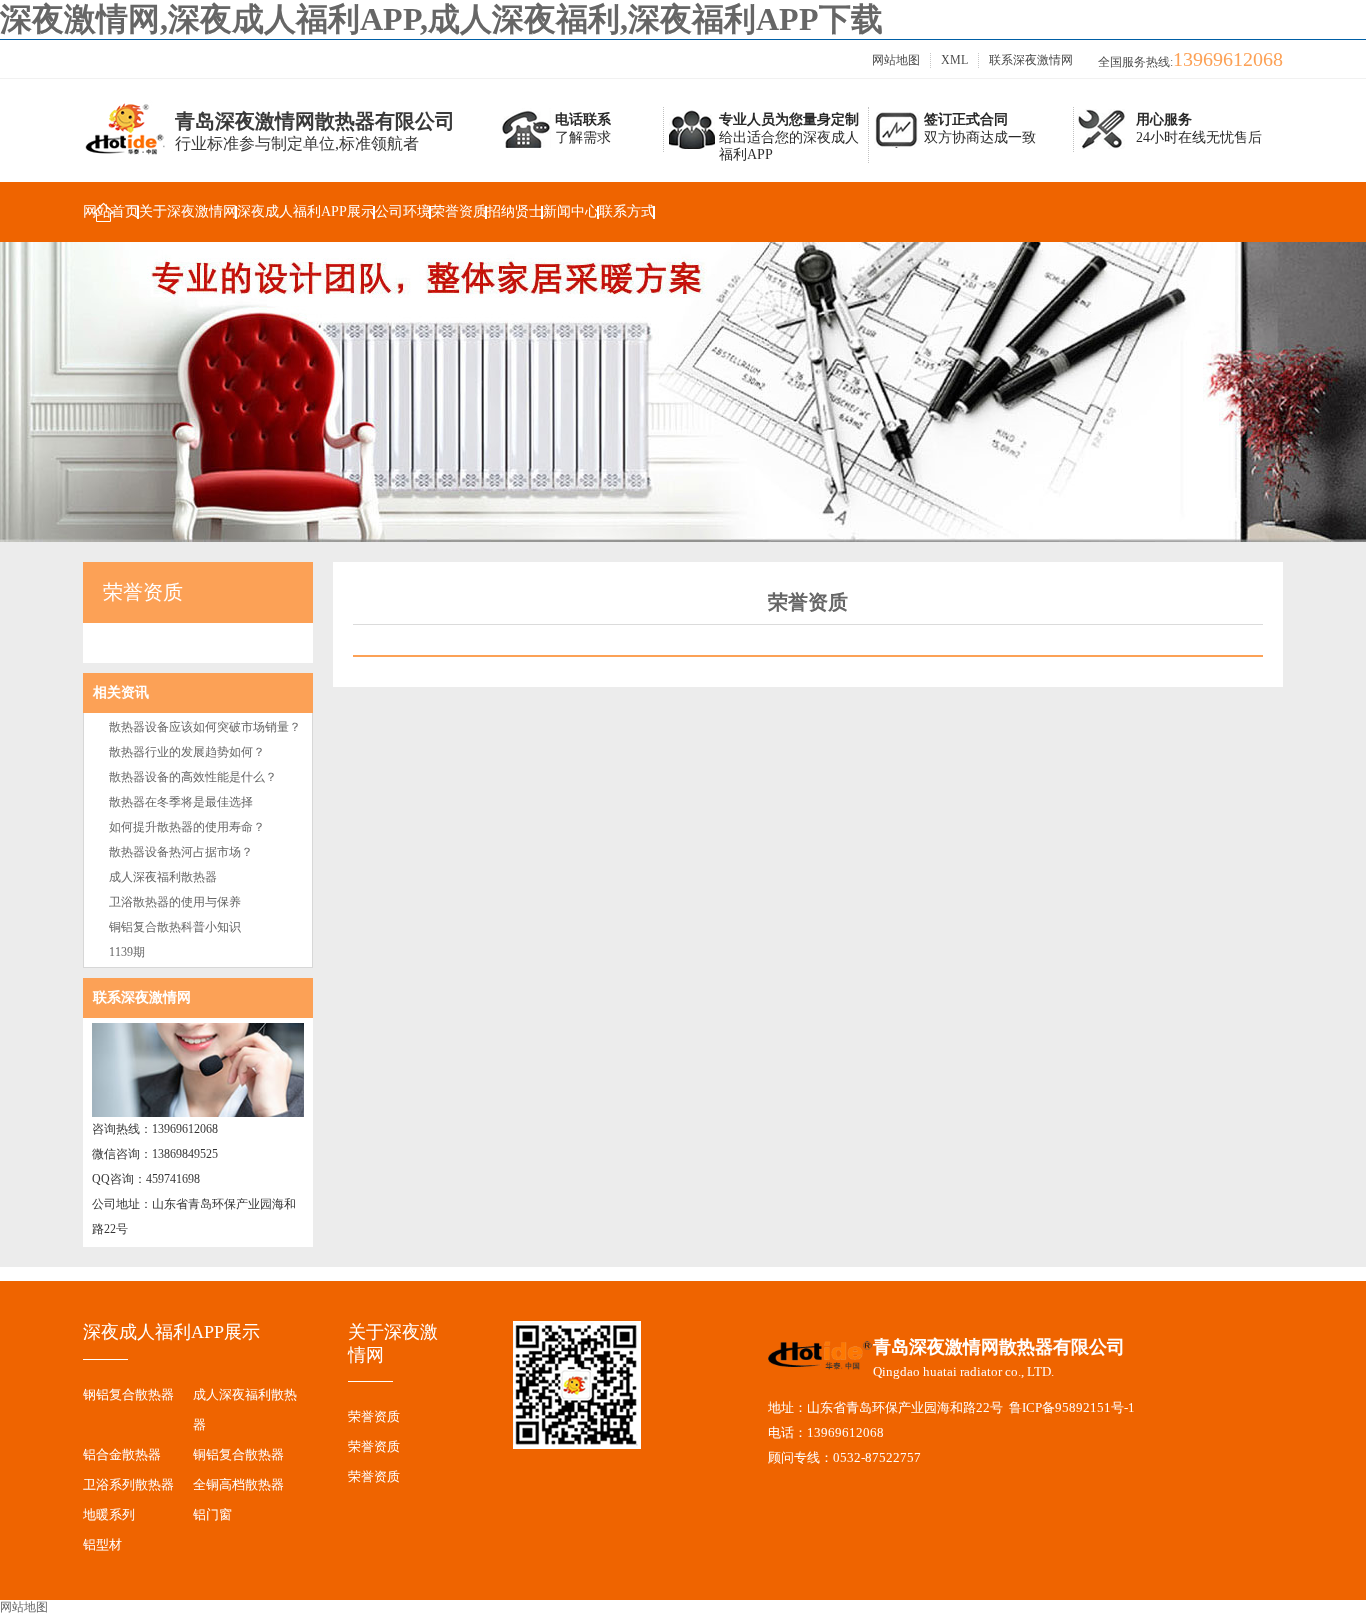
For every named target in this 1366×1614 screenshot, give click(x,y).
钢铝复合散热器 (128, 1394)
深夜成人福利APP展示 (306, 211)
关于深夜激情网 (188, 211)
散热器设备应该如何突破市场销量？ (205, 727)
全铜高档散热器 (238, 1484)
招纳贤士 (515, 211)
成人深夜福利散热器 (163, 877)
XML (954, 60)
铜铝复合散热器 (238, 1454)
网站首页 (111, 211)
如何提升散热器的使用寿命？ (187, 827)
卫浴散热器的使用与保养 (175, 902)
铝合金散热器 (122, 1454)
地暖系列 (109, 1514)
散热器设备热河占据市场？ (181, 852)
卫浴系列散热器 (128, 1484)
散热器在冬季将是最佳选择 (181, 802)
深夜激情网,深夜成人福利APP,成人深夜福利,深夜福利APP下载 (441, 19)
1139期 (127, 952)
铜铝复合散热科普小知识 (175, 927)
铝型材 (102, 1544)
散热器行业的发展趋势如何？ (187, 752)
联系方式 (627, 211)
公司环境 (403, 211)
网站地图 (896, 60)
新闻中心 (571, 211)
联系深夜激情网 (1031, 60)
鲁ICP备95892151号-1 (1072, 1407)
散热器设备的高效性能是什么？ (193, 777)
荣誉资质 (459, 211)
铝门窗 (212, 1514)
